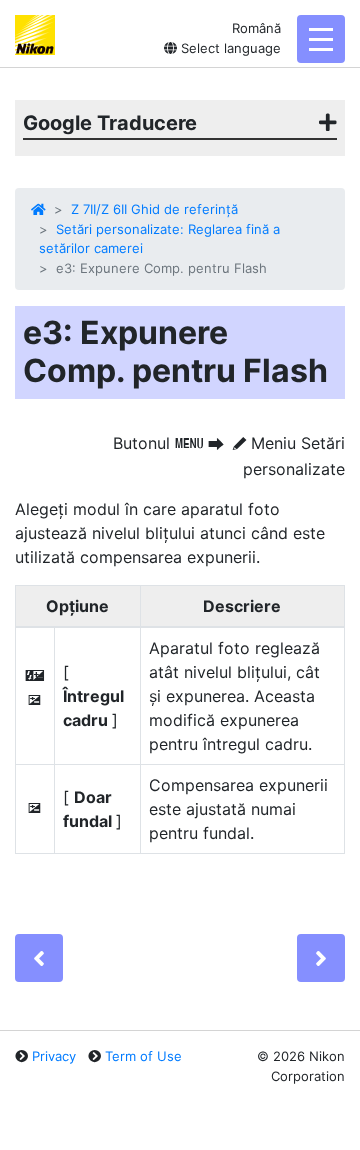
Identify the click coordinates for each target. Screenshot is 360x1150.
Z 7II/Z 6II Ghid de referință (154, 209)
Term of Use (143, 1056)
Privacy (54, 1056)
